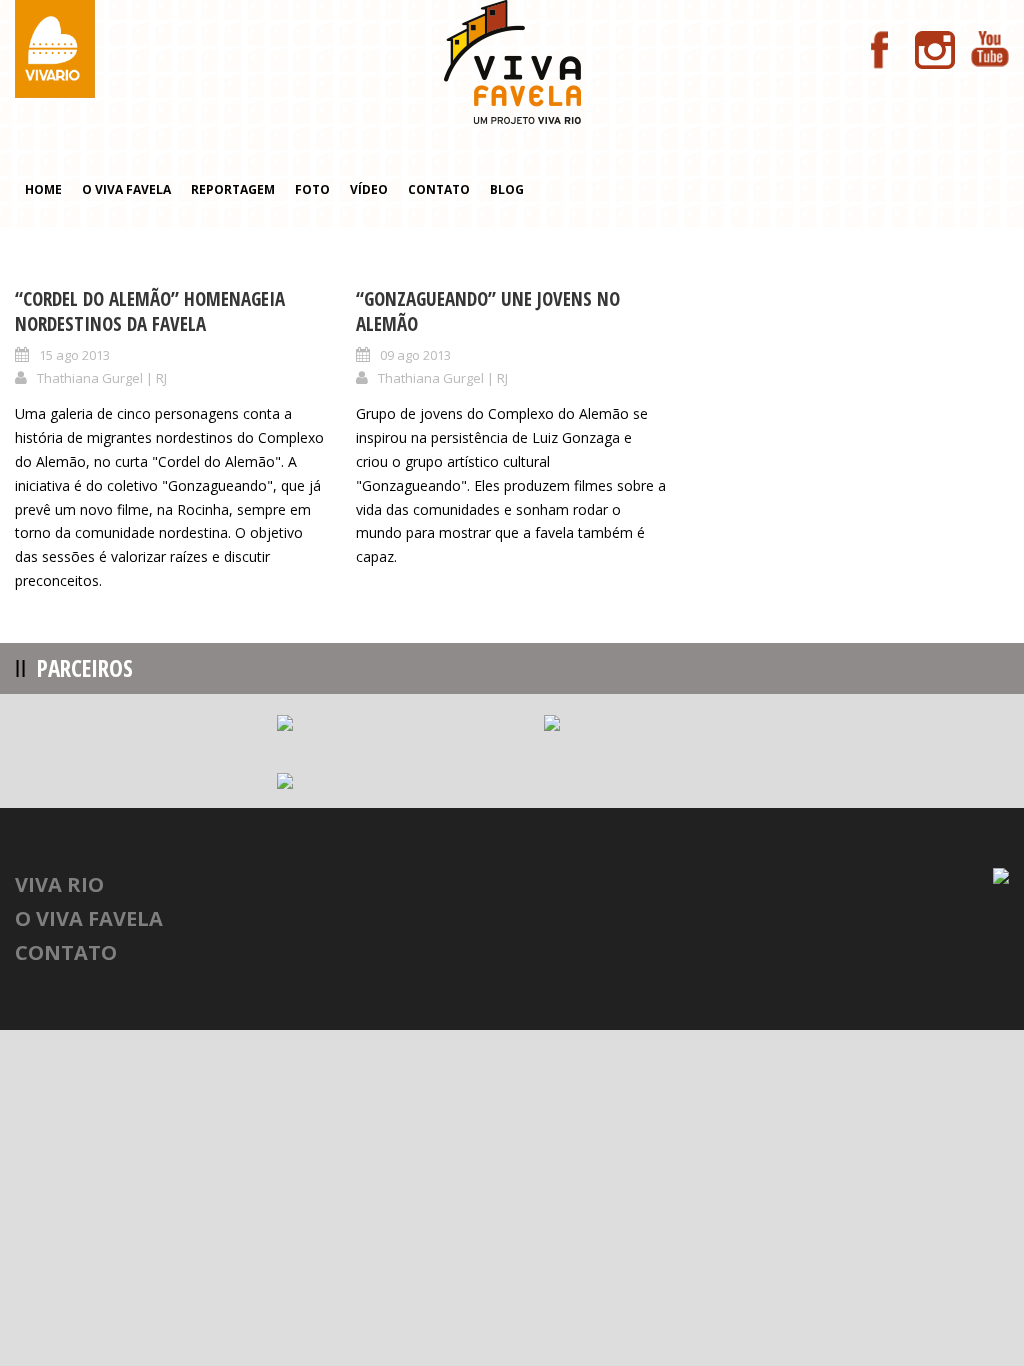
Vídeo (369, 189)
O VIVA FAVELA (89, 918)
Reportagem (233, 189)
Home (43, 189)
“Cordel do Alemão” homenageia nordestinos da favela (150, 311)
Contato (439, 189)
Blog (507, 189)
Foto (312, 189)
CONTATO (66, 952)
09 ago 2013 (415, 355)
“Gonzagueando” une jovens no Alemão (488, 311)
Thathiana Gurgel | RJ (102, 378)
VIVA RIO (59, 884)
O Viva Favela (126, 189)
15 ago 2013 (74, 355)
